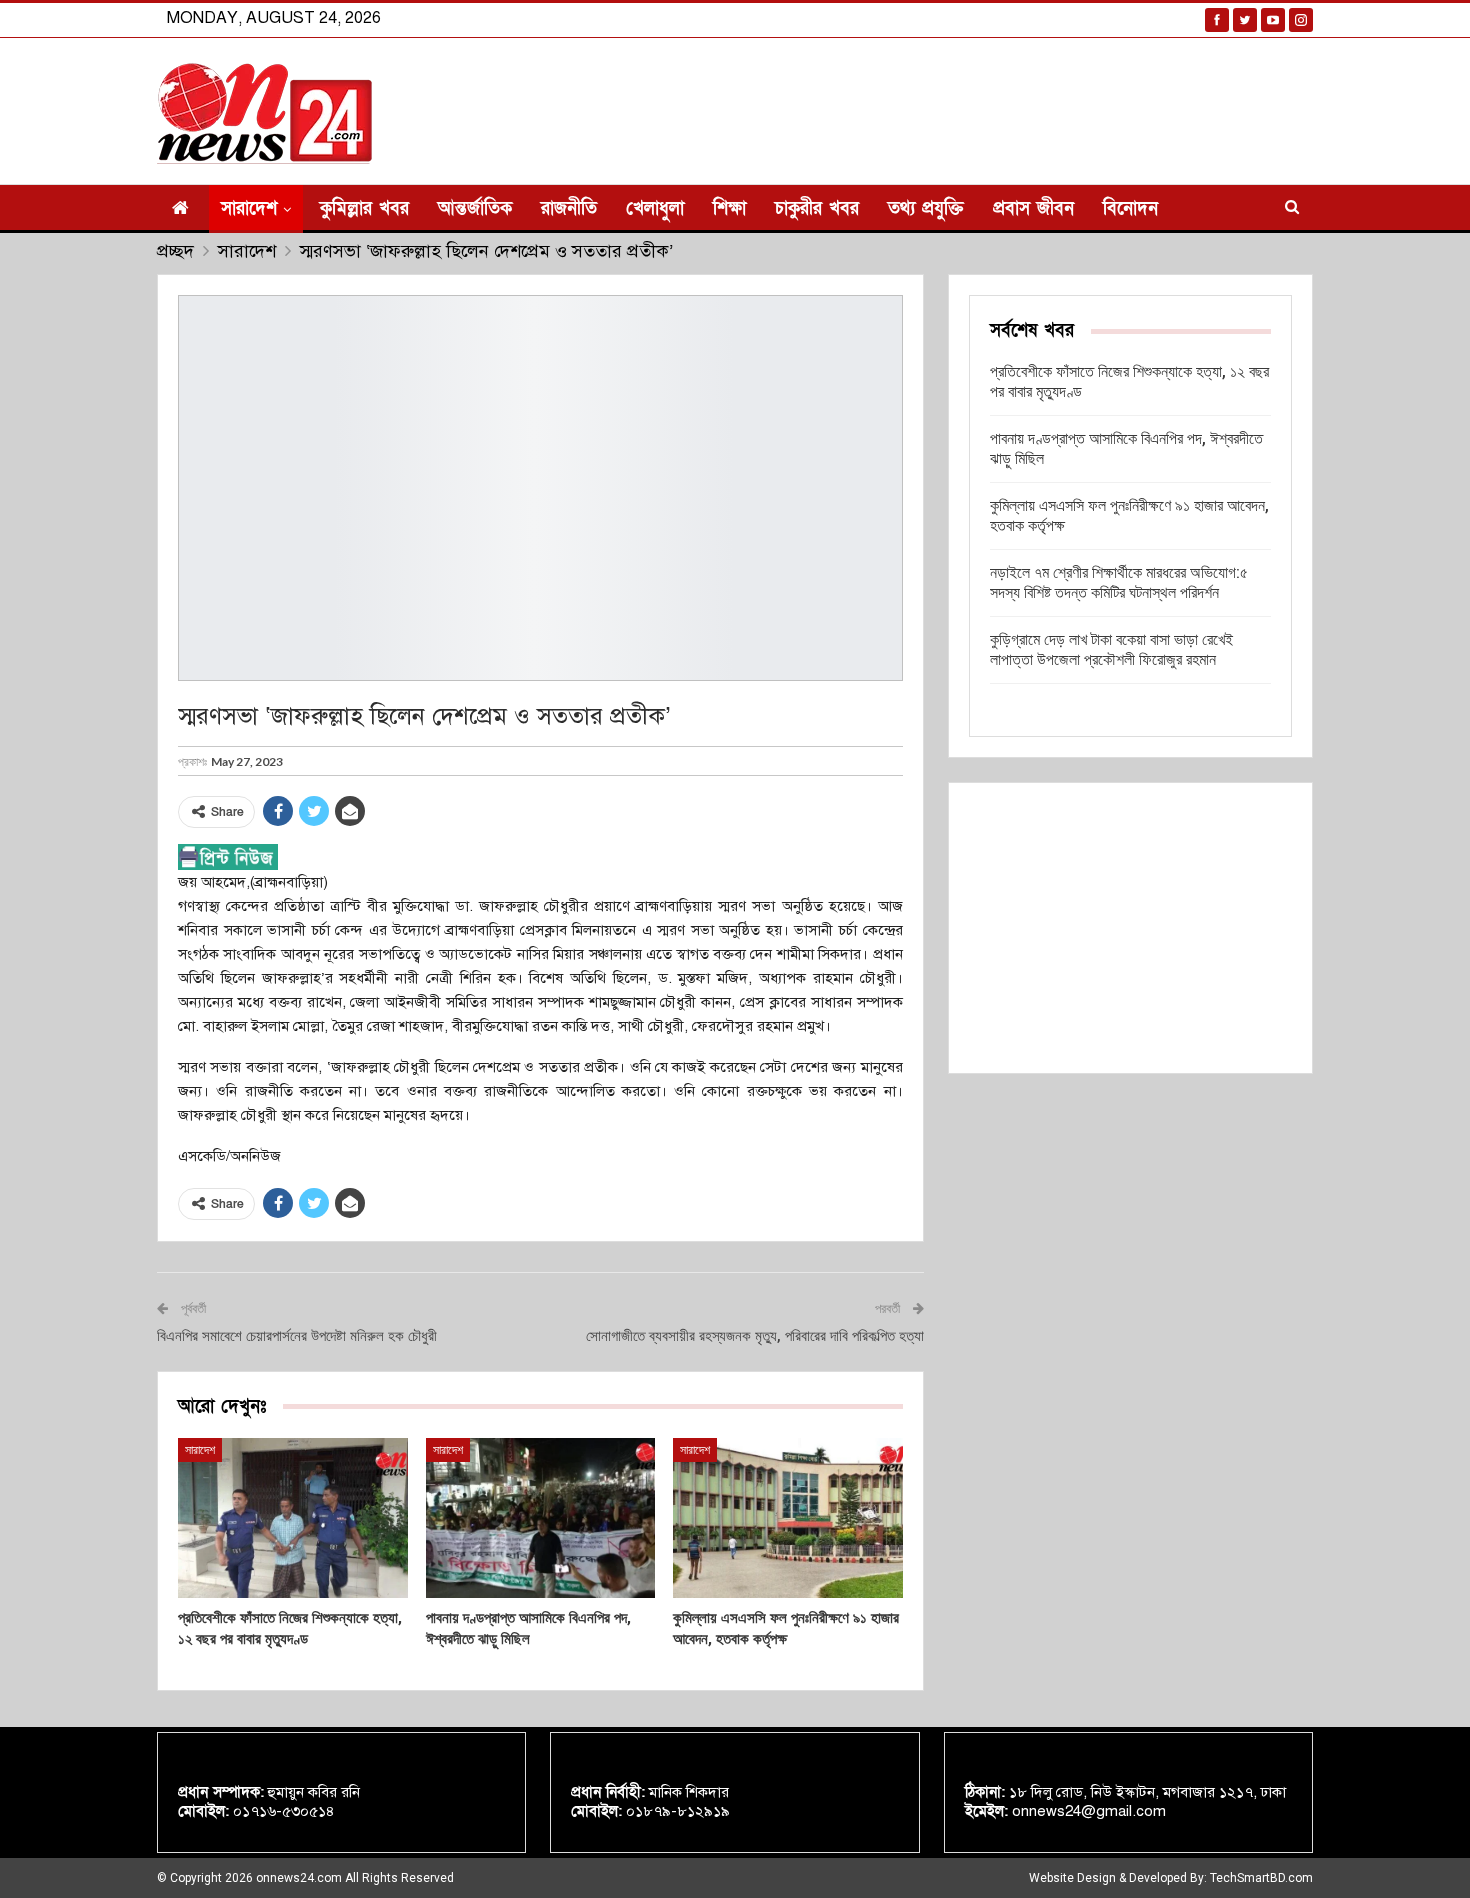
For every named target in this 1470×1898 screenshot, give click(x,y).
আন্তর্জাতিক (475, 208)
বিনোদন (1130, 208)
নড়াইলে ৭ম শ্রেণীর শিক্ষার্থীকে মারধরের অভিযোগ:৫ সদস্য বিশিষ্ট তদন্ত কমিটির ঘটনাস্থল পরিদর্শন (1119, 582)
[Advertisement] (1130, 928)
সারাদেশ (249, 208)
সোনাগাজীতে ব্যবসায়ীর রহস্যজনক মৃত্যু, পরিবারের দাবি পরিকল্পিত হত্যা (755, 1336)
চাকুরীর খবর (817, 208)
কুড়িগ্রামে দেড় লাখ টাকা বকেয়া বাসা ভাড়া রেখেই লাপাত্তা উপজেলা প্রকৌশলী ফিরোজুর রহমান (1111, 649)
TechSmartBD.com (1261, 1878)
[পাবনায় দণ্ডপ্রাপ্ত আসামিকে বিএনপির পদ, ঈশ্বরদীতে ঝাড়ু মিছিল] (541, 1518)
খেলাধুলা (655, 208)
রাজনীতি (569, 208)
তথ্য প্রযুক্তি (926, 208)
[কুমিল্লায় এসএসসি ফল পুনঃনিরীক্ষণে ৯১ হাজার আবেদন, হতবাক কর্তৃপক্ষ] (788, 1518)
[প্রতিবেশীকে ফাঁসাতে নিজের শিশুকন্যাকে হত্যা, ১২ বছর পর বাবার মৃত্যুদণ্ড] (293, 1518)
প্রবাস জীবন (1033, 208)
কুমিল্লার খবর (364, 208)
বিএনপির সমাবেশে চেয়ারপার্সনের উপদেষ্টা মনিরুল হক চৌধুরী (297, 1336)
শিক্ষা (729, 208)
